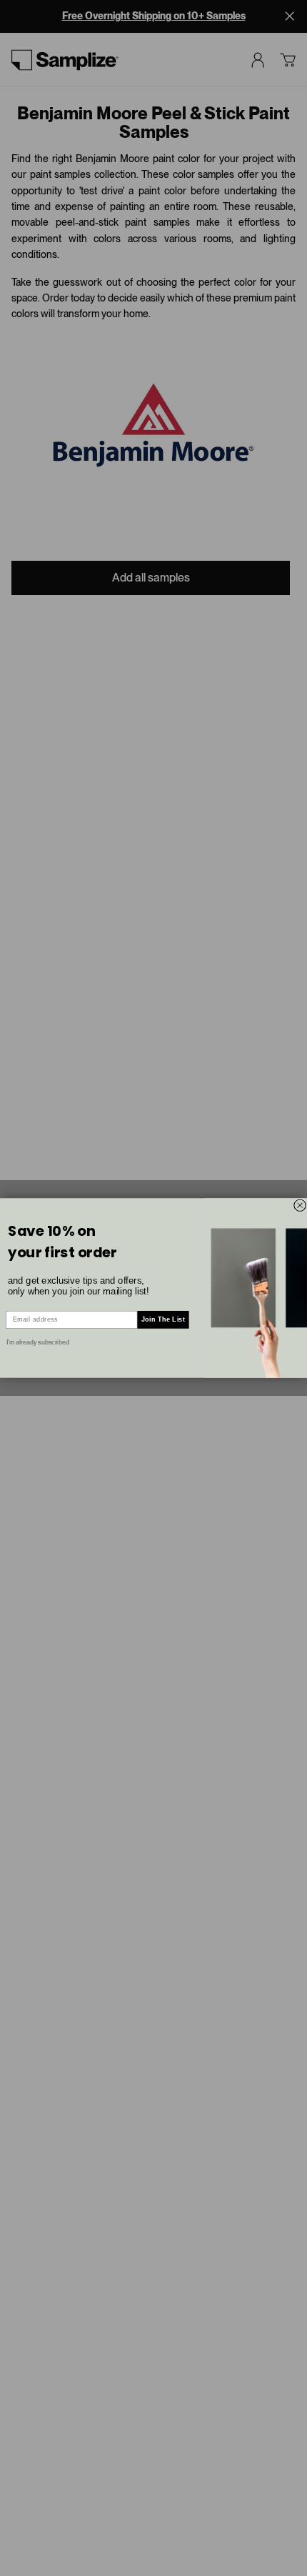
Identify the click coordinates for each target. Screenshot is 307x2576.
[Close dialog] (300, 1205)
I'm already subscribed (38, 1342)
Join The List (163, 1319)
